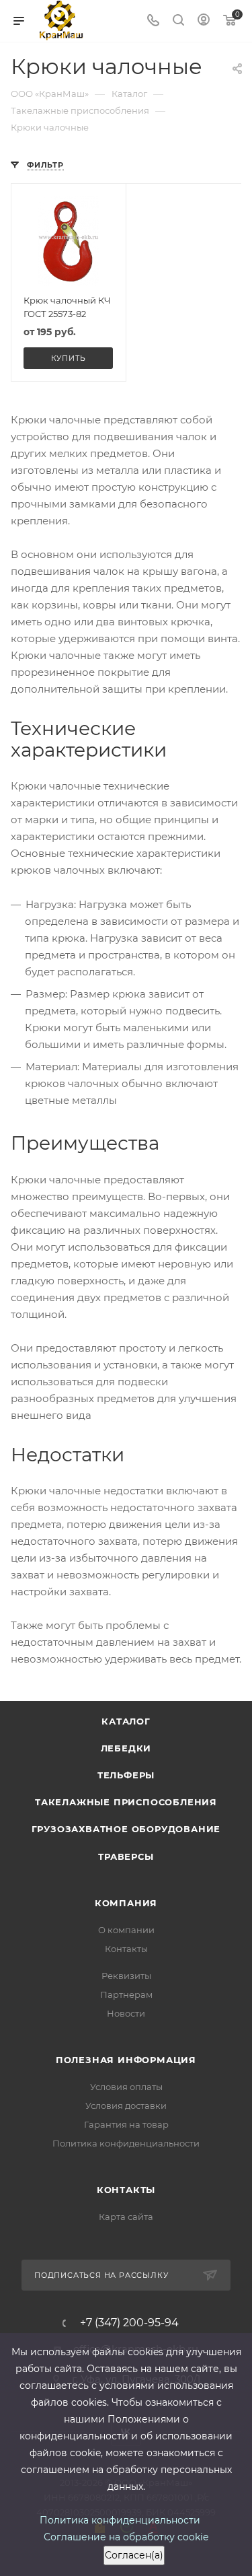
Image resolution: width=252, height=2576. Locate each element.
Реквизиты (126, 1976)
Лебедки (126, 1748)
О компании (126, 1930)
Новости (126, 2013)
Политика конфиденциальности (126, 2143)
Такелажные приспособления (126, 1802)
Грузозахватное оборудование (126, 1829)
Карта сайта (126, 2217)
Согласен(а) (134, 2555)
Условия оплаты (126, 2087)
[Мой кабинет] (204, 21)
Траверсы (126, 1856)
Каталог (126, 1721)
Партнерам (126, 1994)
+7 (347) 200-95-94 (129, 2323)
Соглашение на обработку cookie (126, 2537)
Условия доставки (126, 2105)
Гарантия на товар (126, 2124)
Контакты (126, 1949)
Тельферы (126, 1775)
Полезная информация (126, 2060)
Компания (126, 1903)
